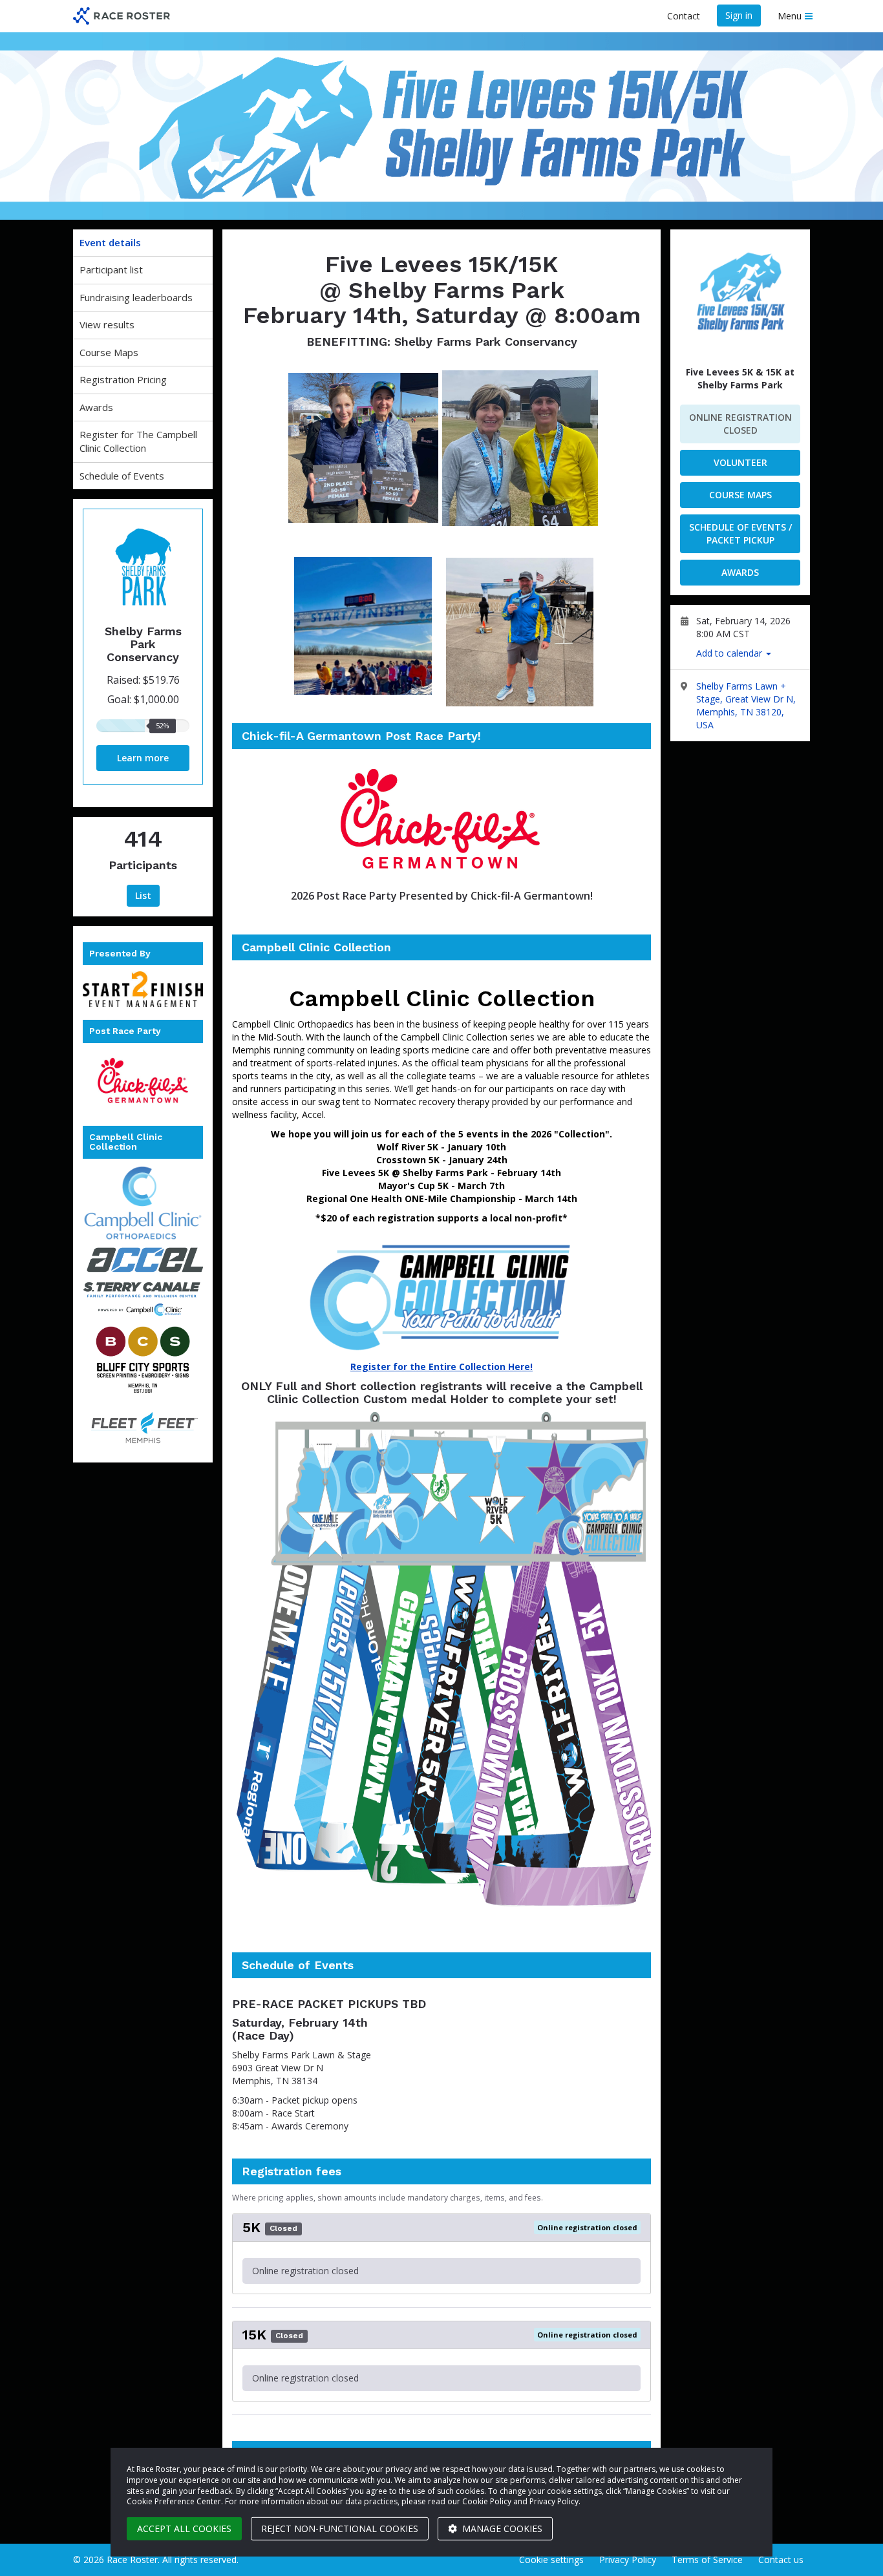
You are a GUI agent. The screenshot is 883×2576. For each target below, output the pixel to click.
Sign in (739, 15)
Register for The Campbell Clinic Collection (138, 441)
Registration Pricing (123, 379)
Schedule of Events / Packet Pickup (740, 533)
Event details (110, 242)
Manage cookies (501, 2528)
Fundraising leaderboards (136, 297)
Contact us (781, 2560)
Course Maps (109, 352)
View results (107, 324)
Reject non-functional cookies (340, 2528)
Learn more (143, 758)
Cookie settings (551, 2560)
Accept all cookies (184, 2528)
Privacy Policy (628, 2560)
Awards (96, 407)
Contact (684, 16)
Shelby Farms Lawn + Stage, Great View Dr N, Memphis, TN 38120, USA (746, 705)
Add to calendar (730, 653)
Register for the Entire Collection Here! (441, 1367)
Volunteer (740, 462)
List (143, 895)
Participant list (111, 269)
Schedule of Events (122, 476)
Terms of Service (707, 2560)
